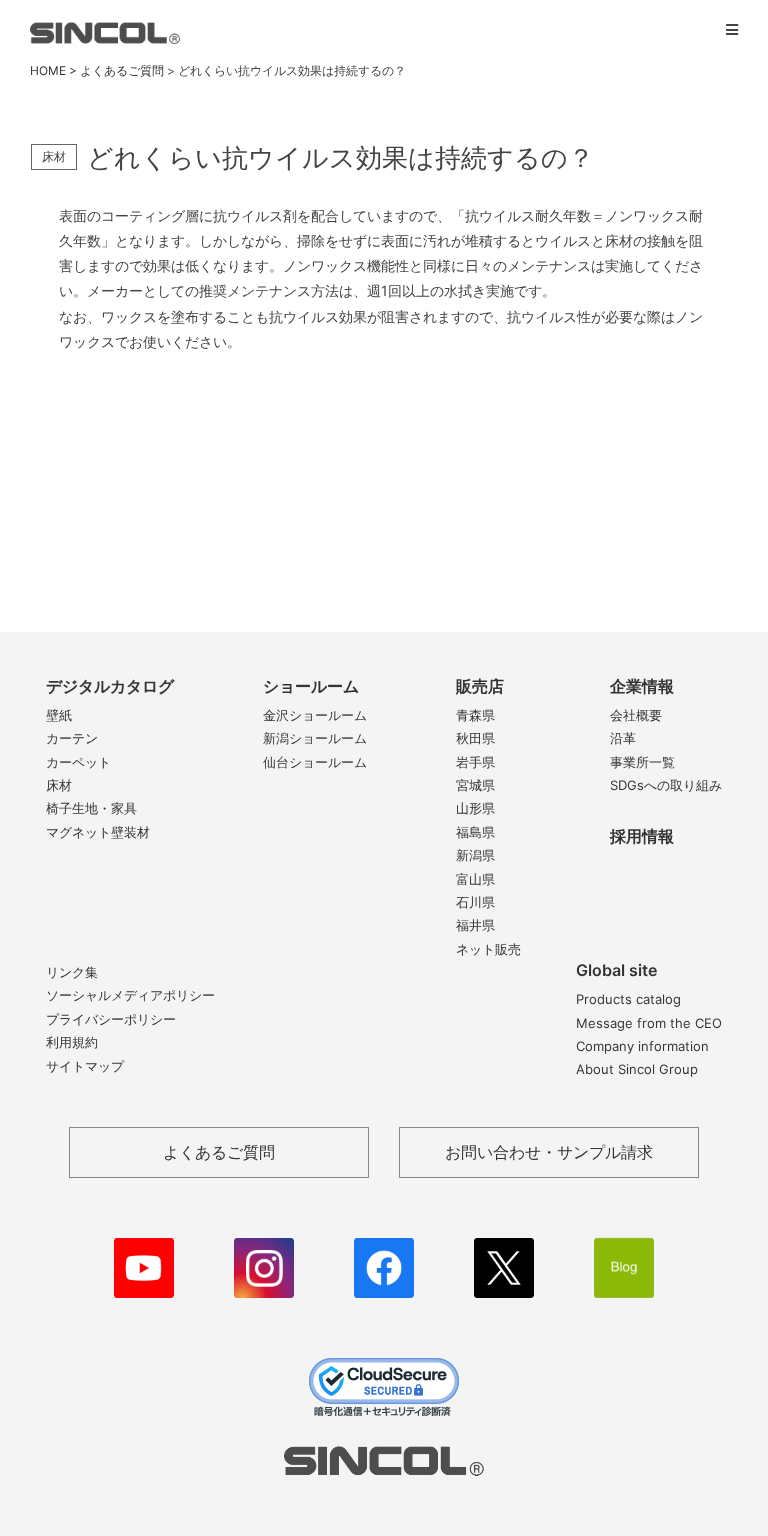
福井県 (475, 925)
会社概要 (636, 715)
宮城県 (475, 785)
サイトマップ (85, 1066)
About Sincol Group (637, 1069)
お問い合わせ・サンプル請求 (549, 1152)
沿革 (623, 738)
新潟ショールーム (315, 738)
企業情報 (642, 686)
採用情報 (642, 836)
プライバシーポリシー (111, 1019)
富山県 (475, 879)
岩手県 (475, 762)
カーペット (78, 762)
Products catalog (628, 999)
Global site (616, 970)
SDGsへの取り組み (666, 785)
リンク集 (72, 972)
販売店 (480, 686)
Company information (642, 1046)
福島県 (475, 832)
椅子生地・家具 (91, 808)
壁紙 (59, 715)
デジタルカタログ (110, 686)
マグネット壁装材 (98, 832)
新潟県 (475, 855)
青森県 (475, 715)
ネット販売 (488, 949)
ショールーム (311, 686)
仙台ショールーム (315, 762)
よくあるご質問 (122, 70)
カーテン (72, 738)
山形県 (475, 808)
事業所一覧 (642, 762)
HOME (48, 70)
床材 (59, 785)
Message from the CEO (649, 1023)
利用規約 (72, 1042)
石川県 (475, 902)
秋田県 (475, 738)
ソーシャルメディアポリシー (130, 995)
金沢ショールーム (315, 715)
